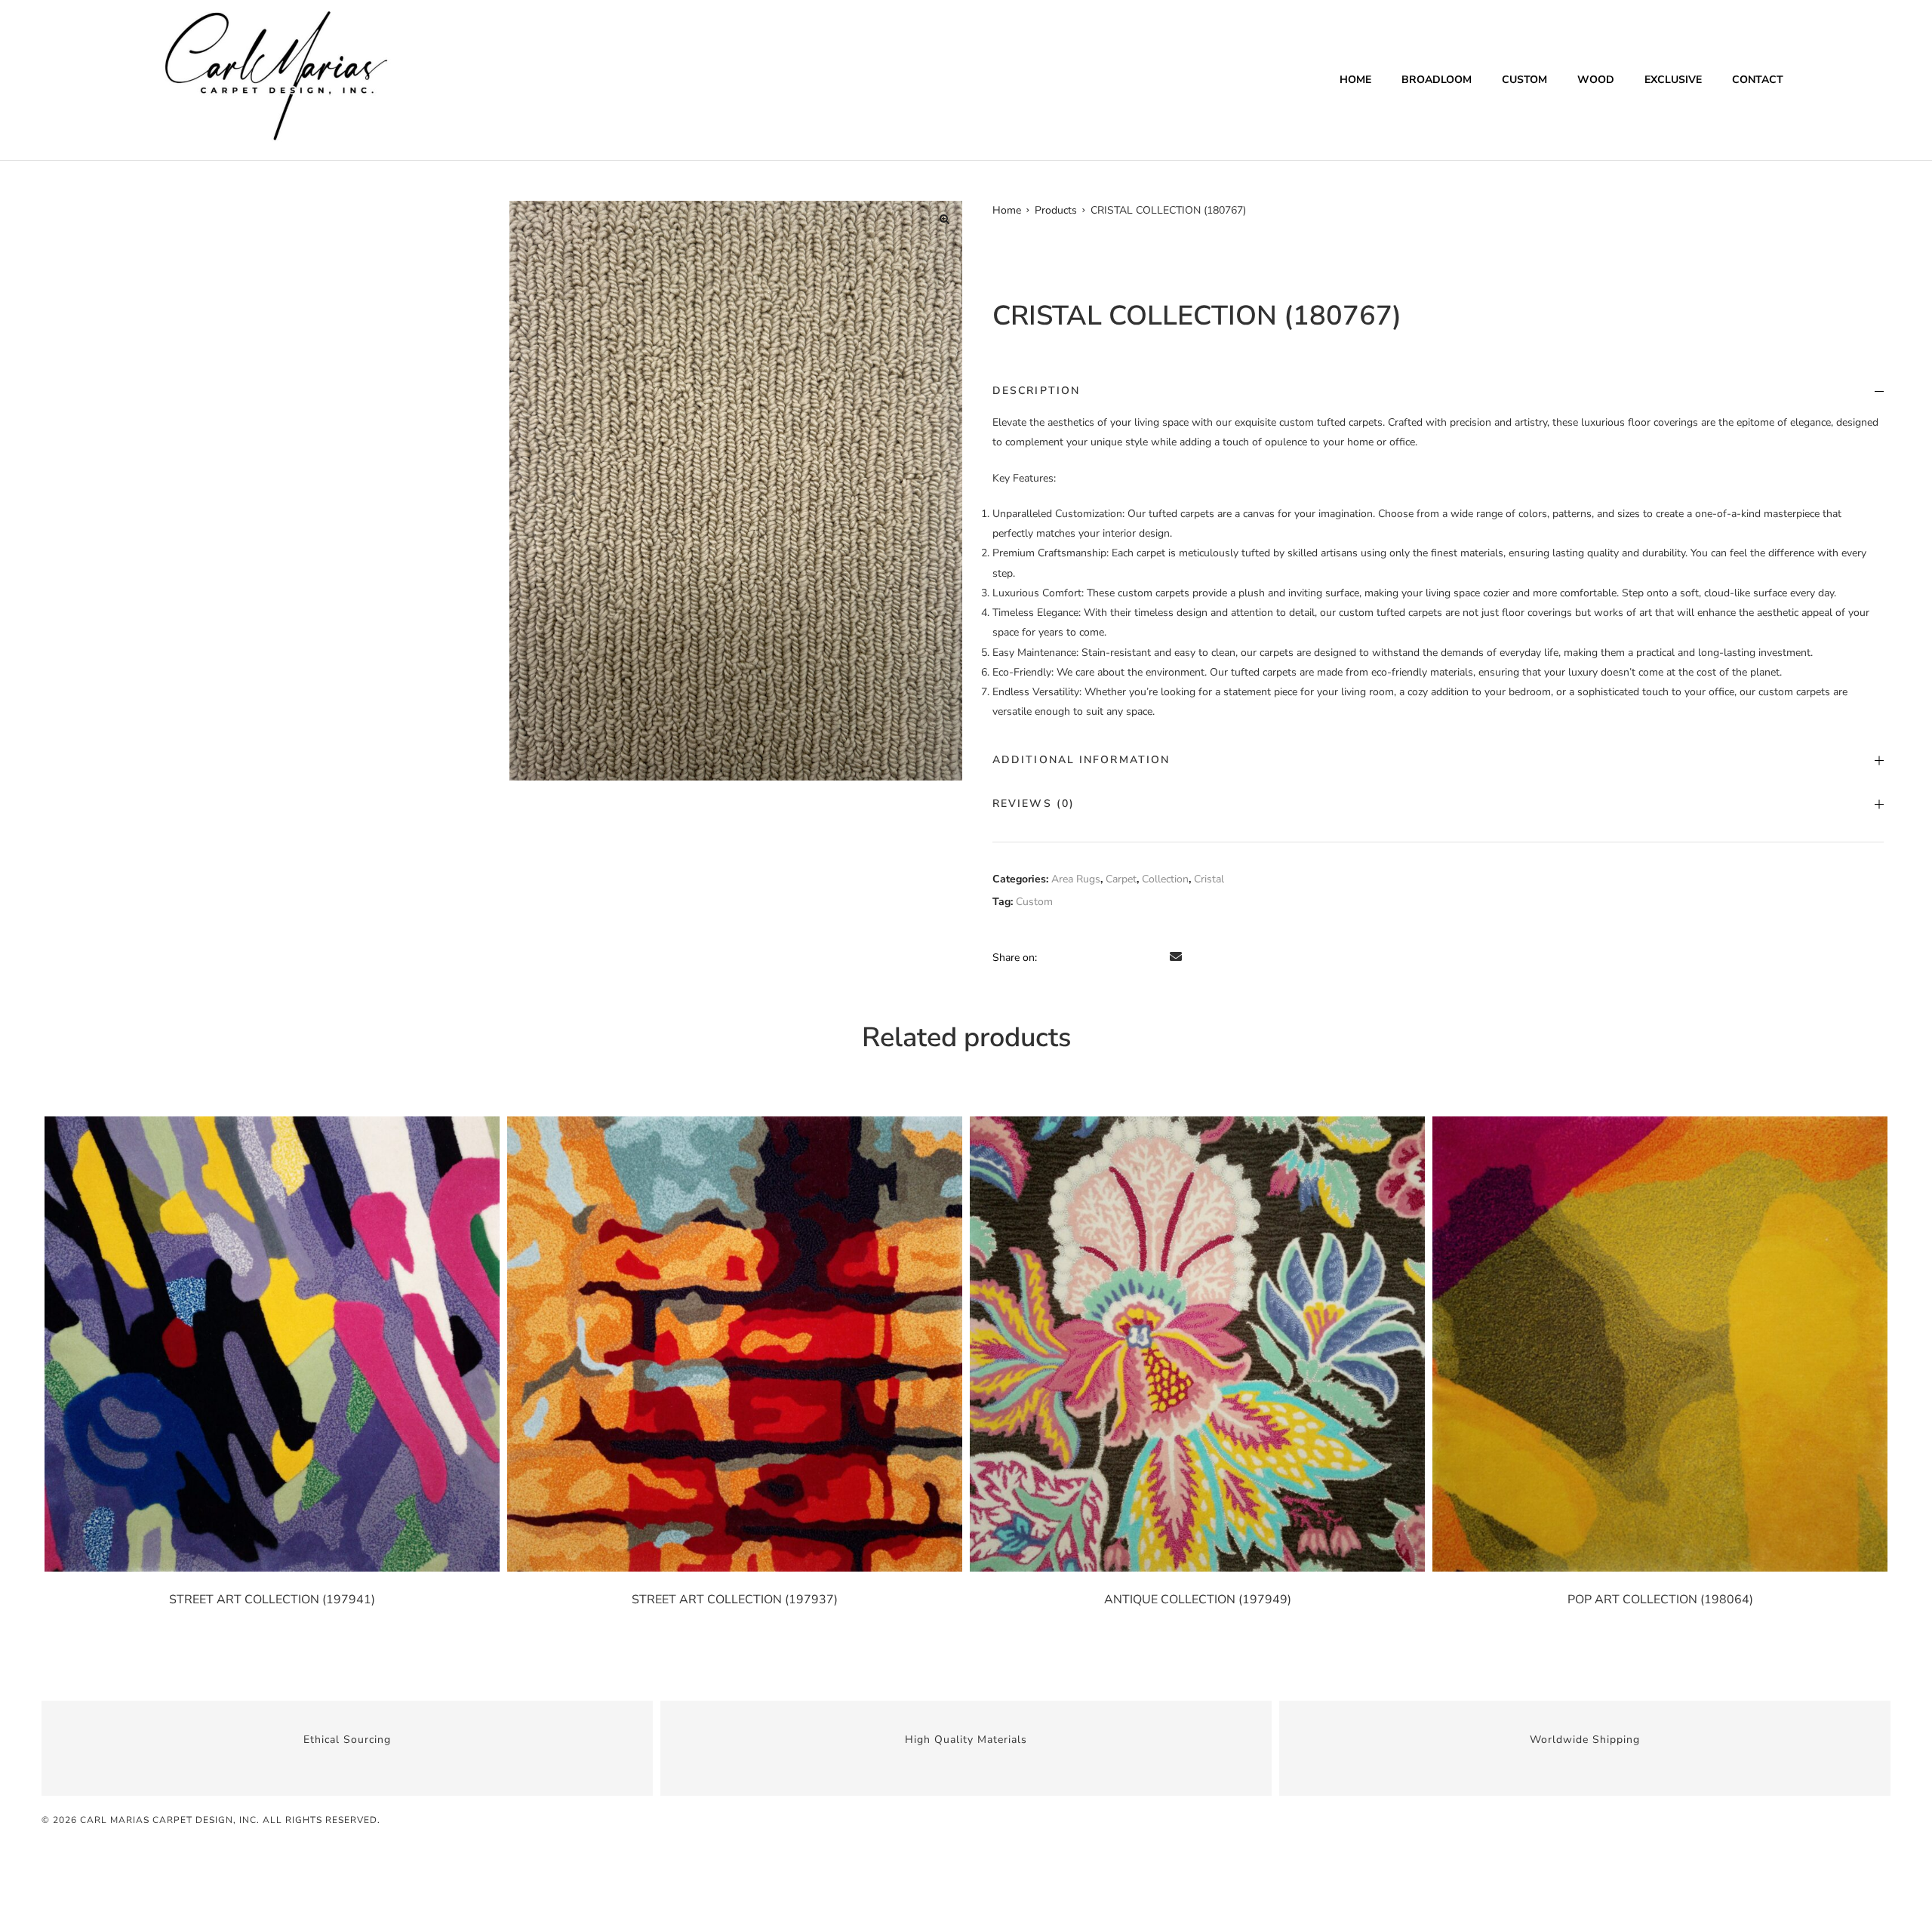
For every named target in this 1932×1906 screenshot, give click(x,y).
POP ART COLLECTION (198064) (1660, 1600)
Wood (1596, 80)
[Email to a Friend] (1176, 957)
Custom (1524, 80)
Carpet (1121, 879)
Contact (1758, 80)
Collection (1165, 879)
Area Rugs (1076, 879)
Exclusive (1673, 80)
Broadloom (1437, 80)
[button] (944, 219)
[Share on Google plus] (1135, 957)
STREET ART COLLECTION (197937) (735, 1600)
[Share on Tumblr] (1114, 957)
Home (1355, 80)
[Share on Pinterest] (1156, 957)
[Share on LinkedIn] (1093, 957)
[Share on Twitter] (1072, 957)
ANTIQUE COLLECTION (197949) (1198, 1600)
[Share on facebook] (1051, 957)
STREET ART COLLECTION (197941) (272, 1600)
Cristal (1209, 879)
